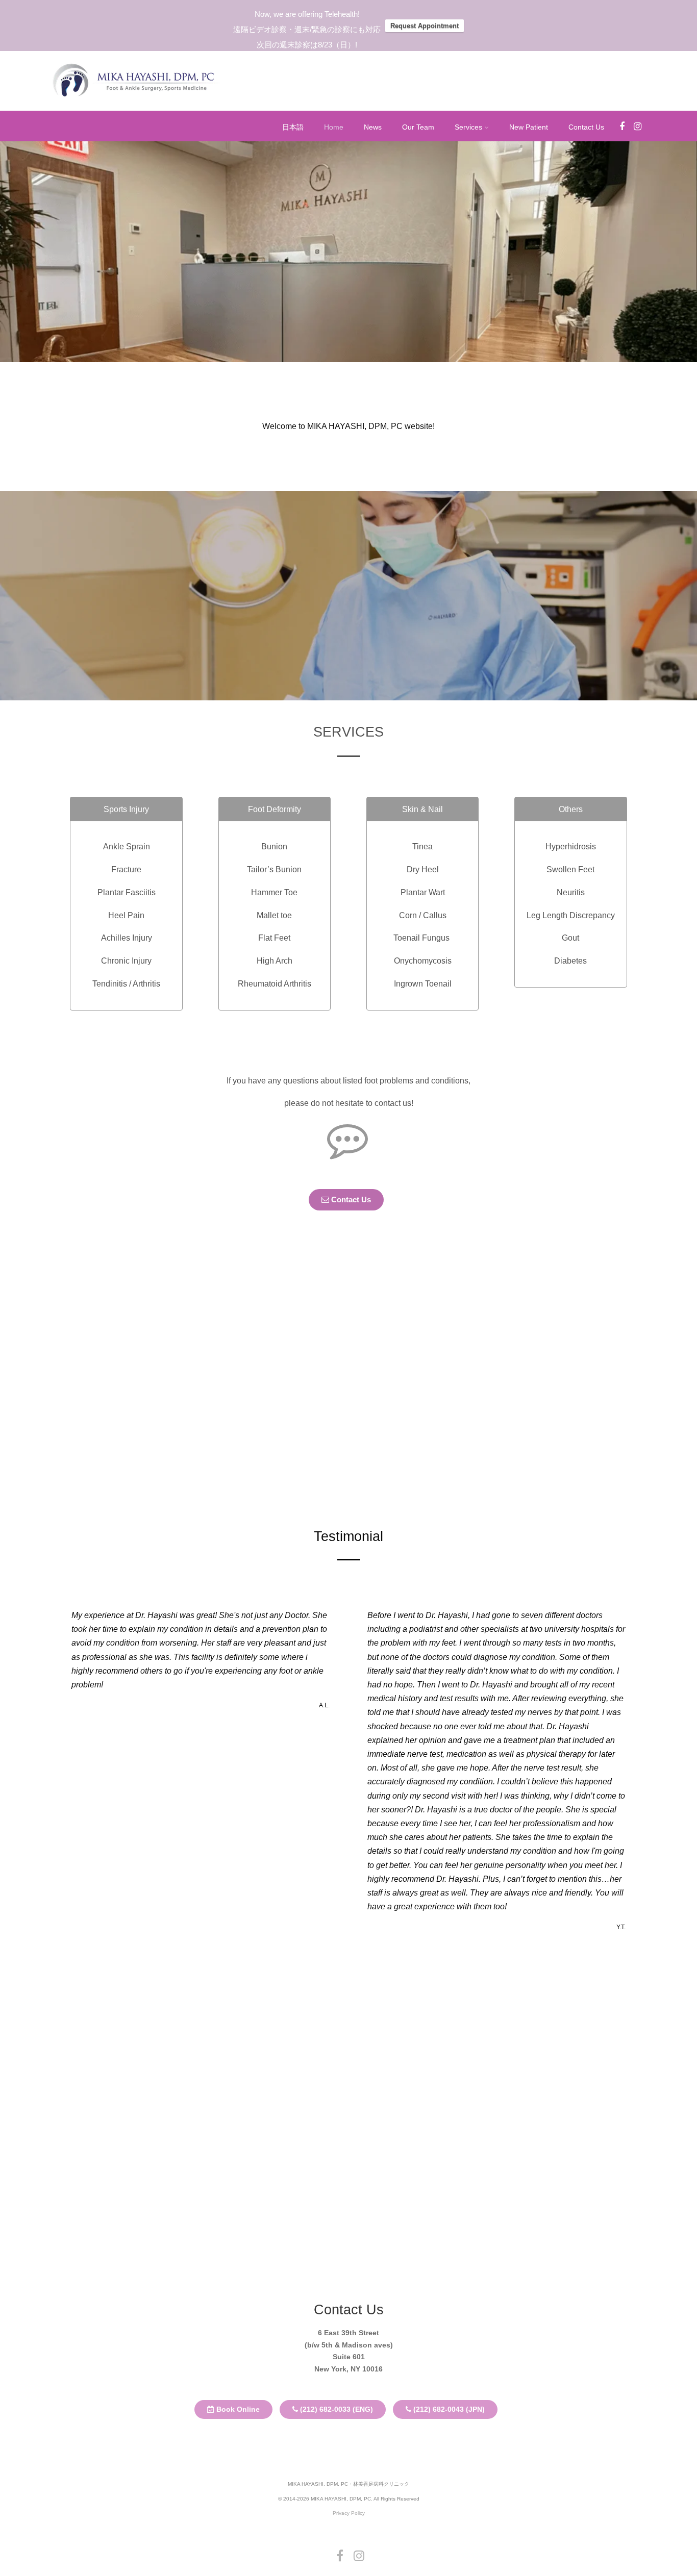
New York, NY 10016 (348, 2369)
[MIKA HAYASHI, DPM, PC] (134, 103)
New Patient (529, 127)
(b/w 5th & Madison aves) (349, 2345)
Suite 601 (349, 2357)
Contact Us (586, 127)
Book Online (237, 2409)
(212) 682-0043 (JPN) (448, 2409)
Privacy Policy (349, 2513)
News (373, 127)
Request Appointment (425, 26)
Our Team (418, 127)
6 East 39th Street (348, 2333)
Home (334, 127)
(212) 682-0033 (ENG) (335, 2409)
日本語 (293, 127)
